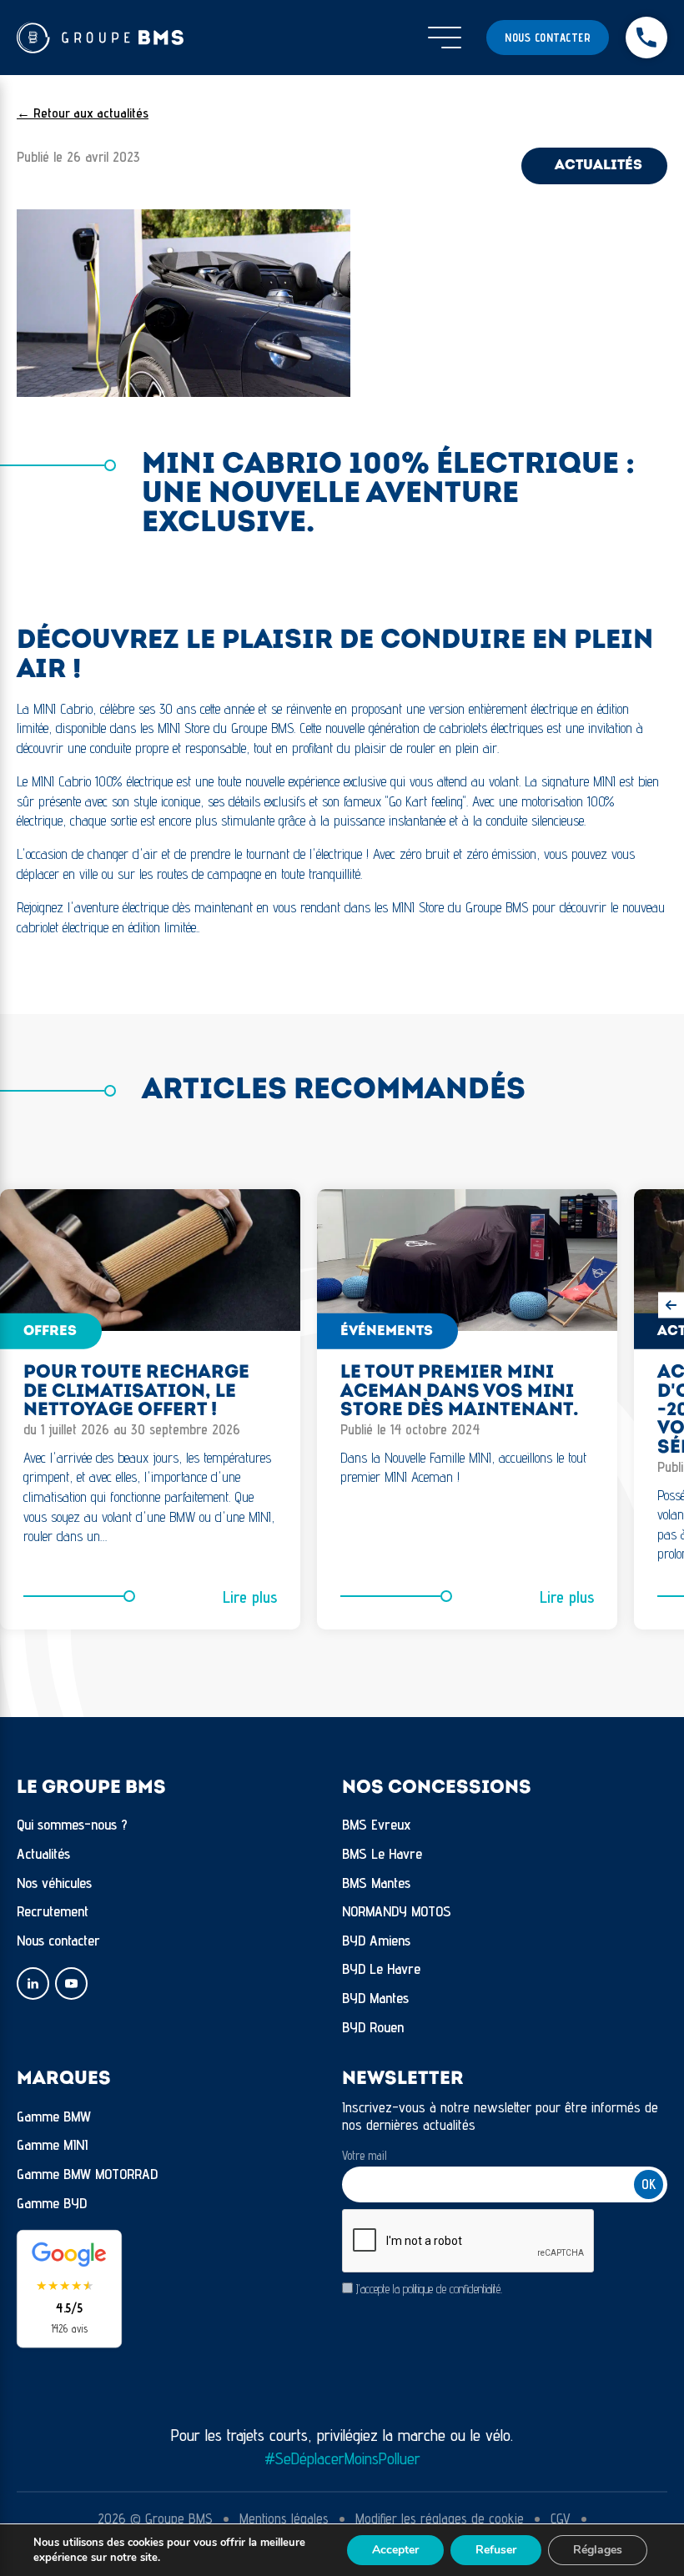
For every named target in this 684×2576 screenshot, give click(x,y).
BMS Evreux (377, 1824)
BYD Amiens (376, 1940)
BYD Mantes (375, 1998)
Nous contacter (548, 38)
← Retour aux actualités (83, 113)
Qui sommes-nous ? (72, 1824)
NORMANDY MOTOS (397, 1911)
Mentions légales (284, 2518)
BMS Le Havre (382, 1853)
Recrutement (53, 1911)
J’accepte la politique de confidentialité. (429, 2289)
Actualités (43, 1853)
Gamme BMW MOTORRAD (87, 2174)
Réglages (598, 2550)
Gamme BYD (52, 2203)
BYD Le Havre (381, 1968)
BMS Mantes (376, 1883)
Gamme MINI (52, 2144)
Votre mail (365, 2155)
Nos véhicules (54, 1883)
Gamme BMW (54, 2116)
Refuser (496, 2550)
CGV (561, 2518)
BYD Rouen (373, 2027)
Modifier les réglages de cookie (440, 2518)
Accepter (395, 2550)
